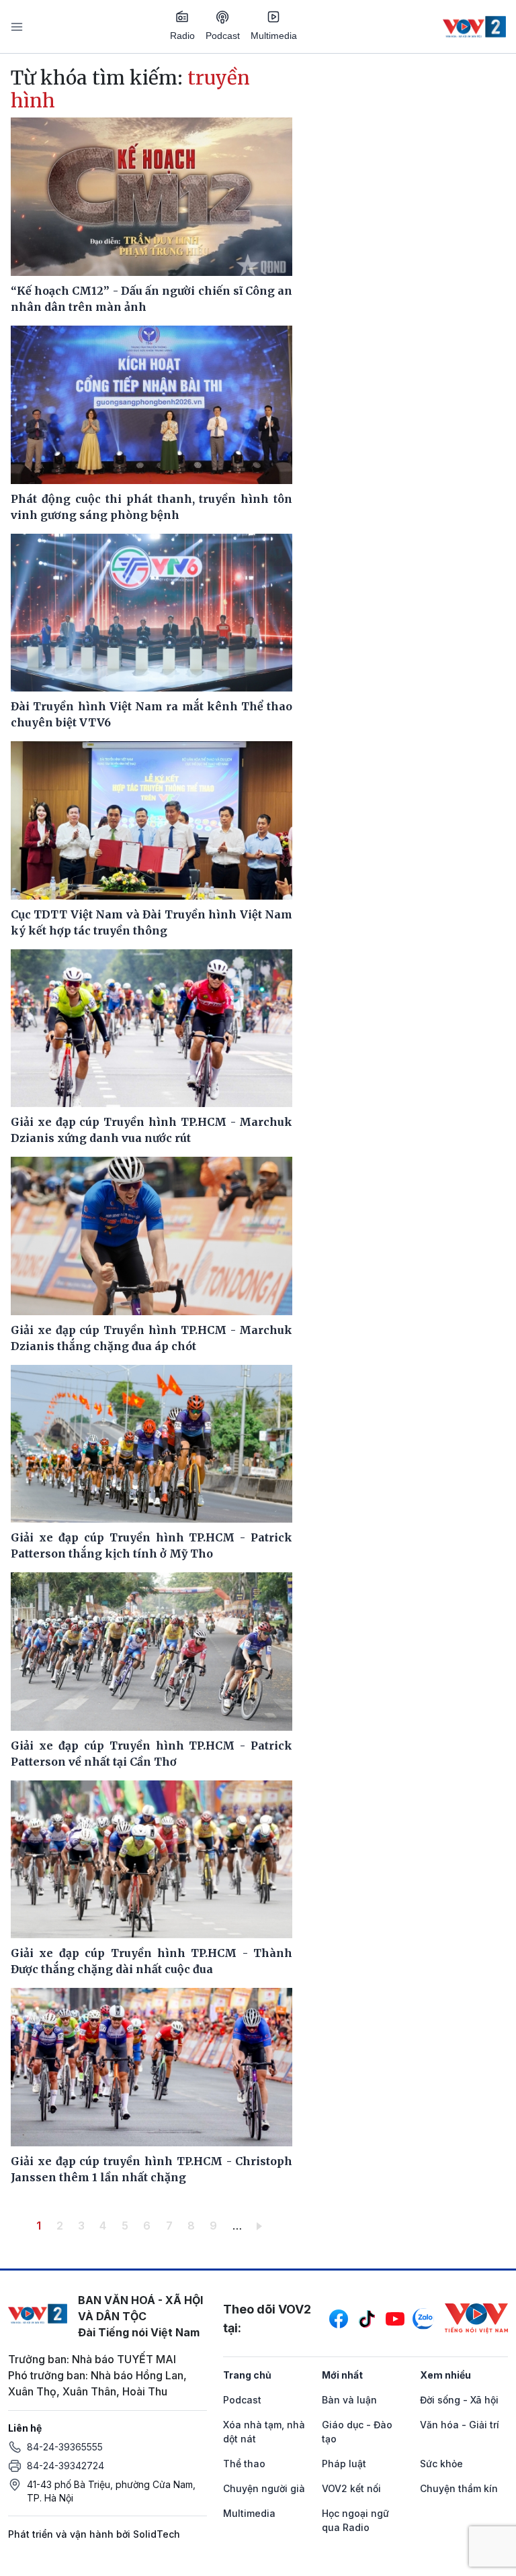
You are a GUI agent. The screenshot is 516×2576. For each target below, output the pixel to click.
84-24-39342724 (66, 2466)
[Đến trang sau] (262, 2226)
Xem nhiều (445, 2375)
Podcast (223, 36)
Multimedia (274, 36)
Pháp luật (344, 2464)
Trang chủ (247, 2375)
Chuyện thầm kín (459, 2488)
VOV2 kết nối (351, 2488)
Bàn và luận (349, 2400)
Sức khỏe (441, 2464)
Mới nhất (342, 2375)
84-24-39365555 (65, 2447)
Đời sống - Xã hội (459, 2400)
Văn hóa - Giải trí (460, 2425)
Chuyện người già (264, 2488)
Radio (182, 36)
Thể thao (244, 2464)
